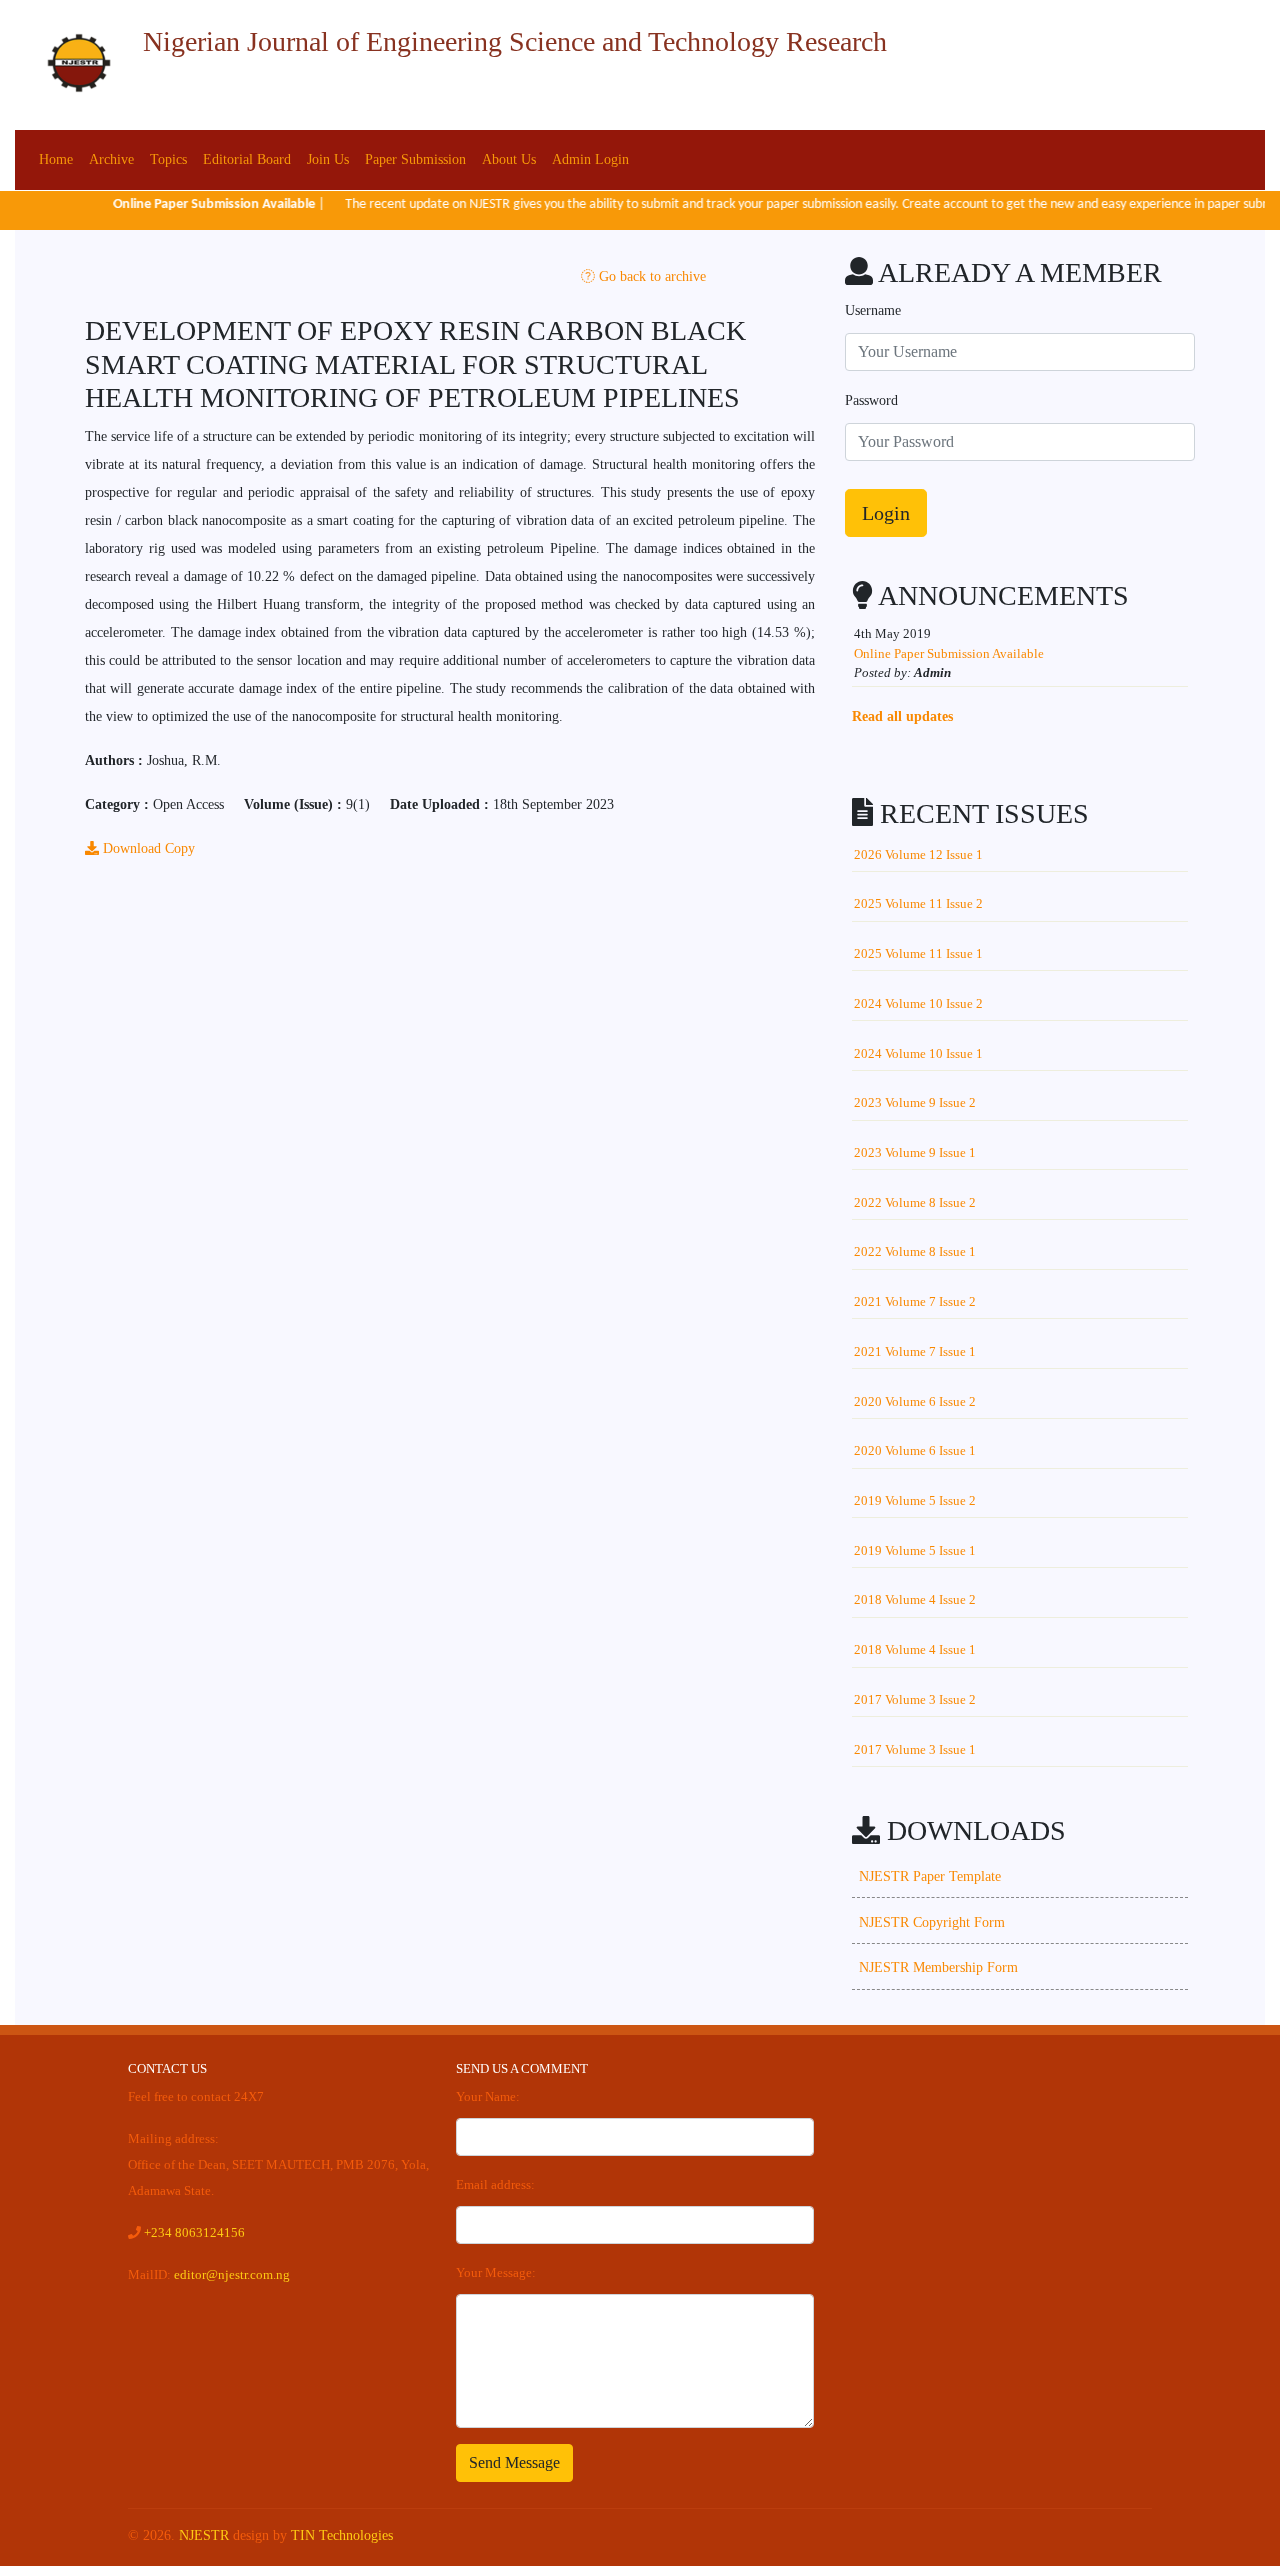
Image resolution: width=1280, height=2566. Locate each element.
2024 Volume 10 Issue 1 (918, 1053)
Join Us (328, 159)
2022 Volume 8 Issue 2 (915, 1202)
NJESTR (204, 2535)
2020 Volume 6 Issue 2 (915, 1401)
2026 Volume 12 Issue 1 (918, 854)
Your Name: (488, 2096)
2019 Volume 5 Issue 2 (915, 1500)
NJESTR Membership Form (938, 1967)
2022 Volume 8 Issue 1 (915, 1251)
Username (873, 310)
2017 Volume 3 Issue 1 (915, 1749)
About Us (509, 159)
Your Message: (496, 2272)
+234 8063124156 (194, 2232)
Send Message (514, 2462)
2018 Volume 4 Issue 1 (915, 1649)
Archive (111, 159)
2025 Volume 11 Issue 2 (918, 903)
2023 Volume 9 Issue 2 (915, 1102)
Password (871, 400)
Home (56, 159)
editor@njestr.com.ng (232, 2274)
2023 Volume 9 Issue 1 (915, 1152)
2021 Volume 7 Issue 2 (915, 1301)
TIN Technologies (342, 2535)
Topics (168, 159)
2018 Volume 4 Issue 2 (915, 1599)
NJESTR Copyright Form (932, 1922)
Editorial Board (247, 159)
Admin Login (590, 159)
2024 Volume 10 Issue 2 (918, 1003)
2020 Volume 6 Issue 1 (915, 1450)
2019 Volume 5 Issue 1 (915, 1550)
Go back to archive (650, 276)
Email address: (495, 2184)
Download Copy (147, 848)
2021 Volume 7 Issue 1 (915, 1351)
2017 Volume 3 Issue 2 (915, 1699)
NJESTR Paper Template (930, 1876)
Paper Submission (415, 159)
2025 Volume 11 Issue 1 (918, 953)
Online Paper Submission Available (949, 653)
